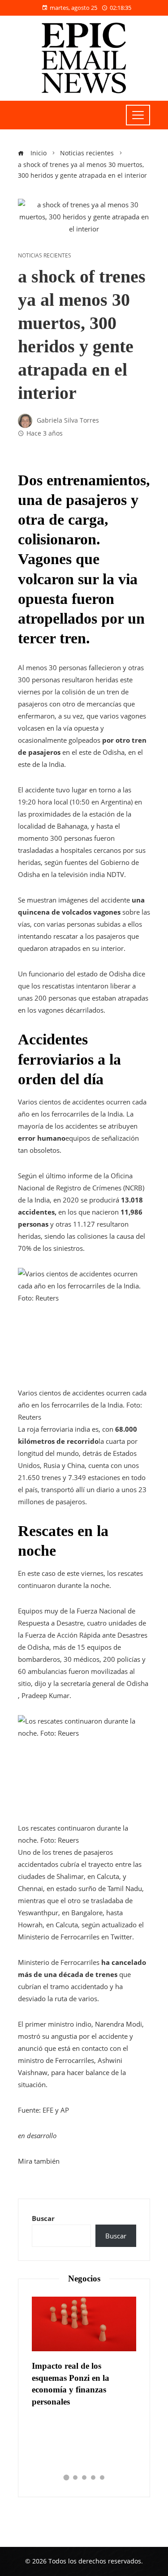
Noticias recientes (45, 256)
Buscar (43, 2218)
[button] (66, 2478)
